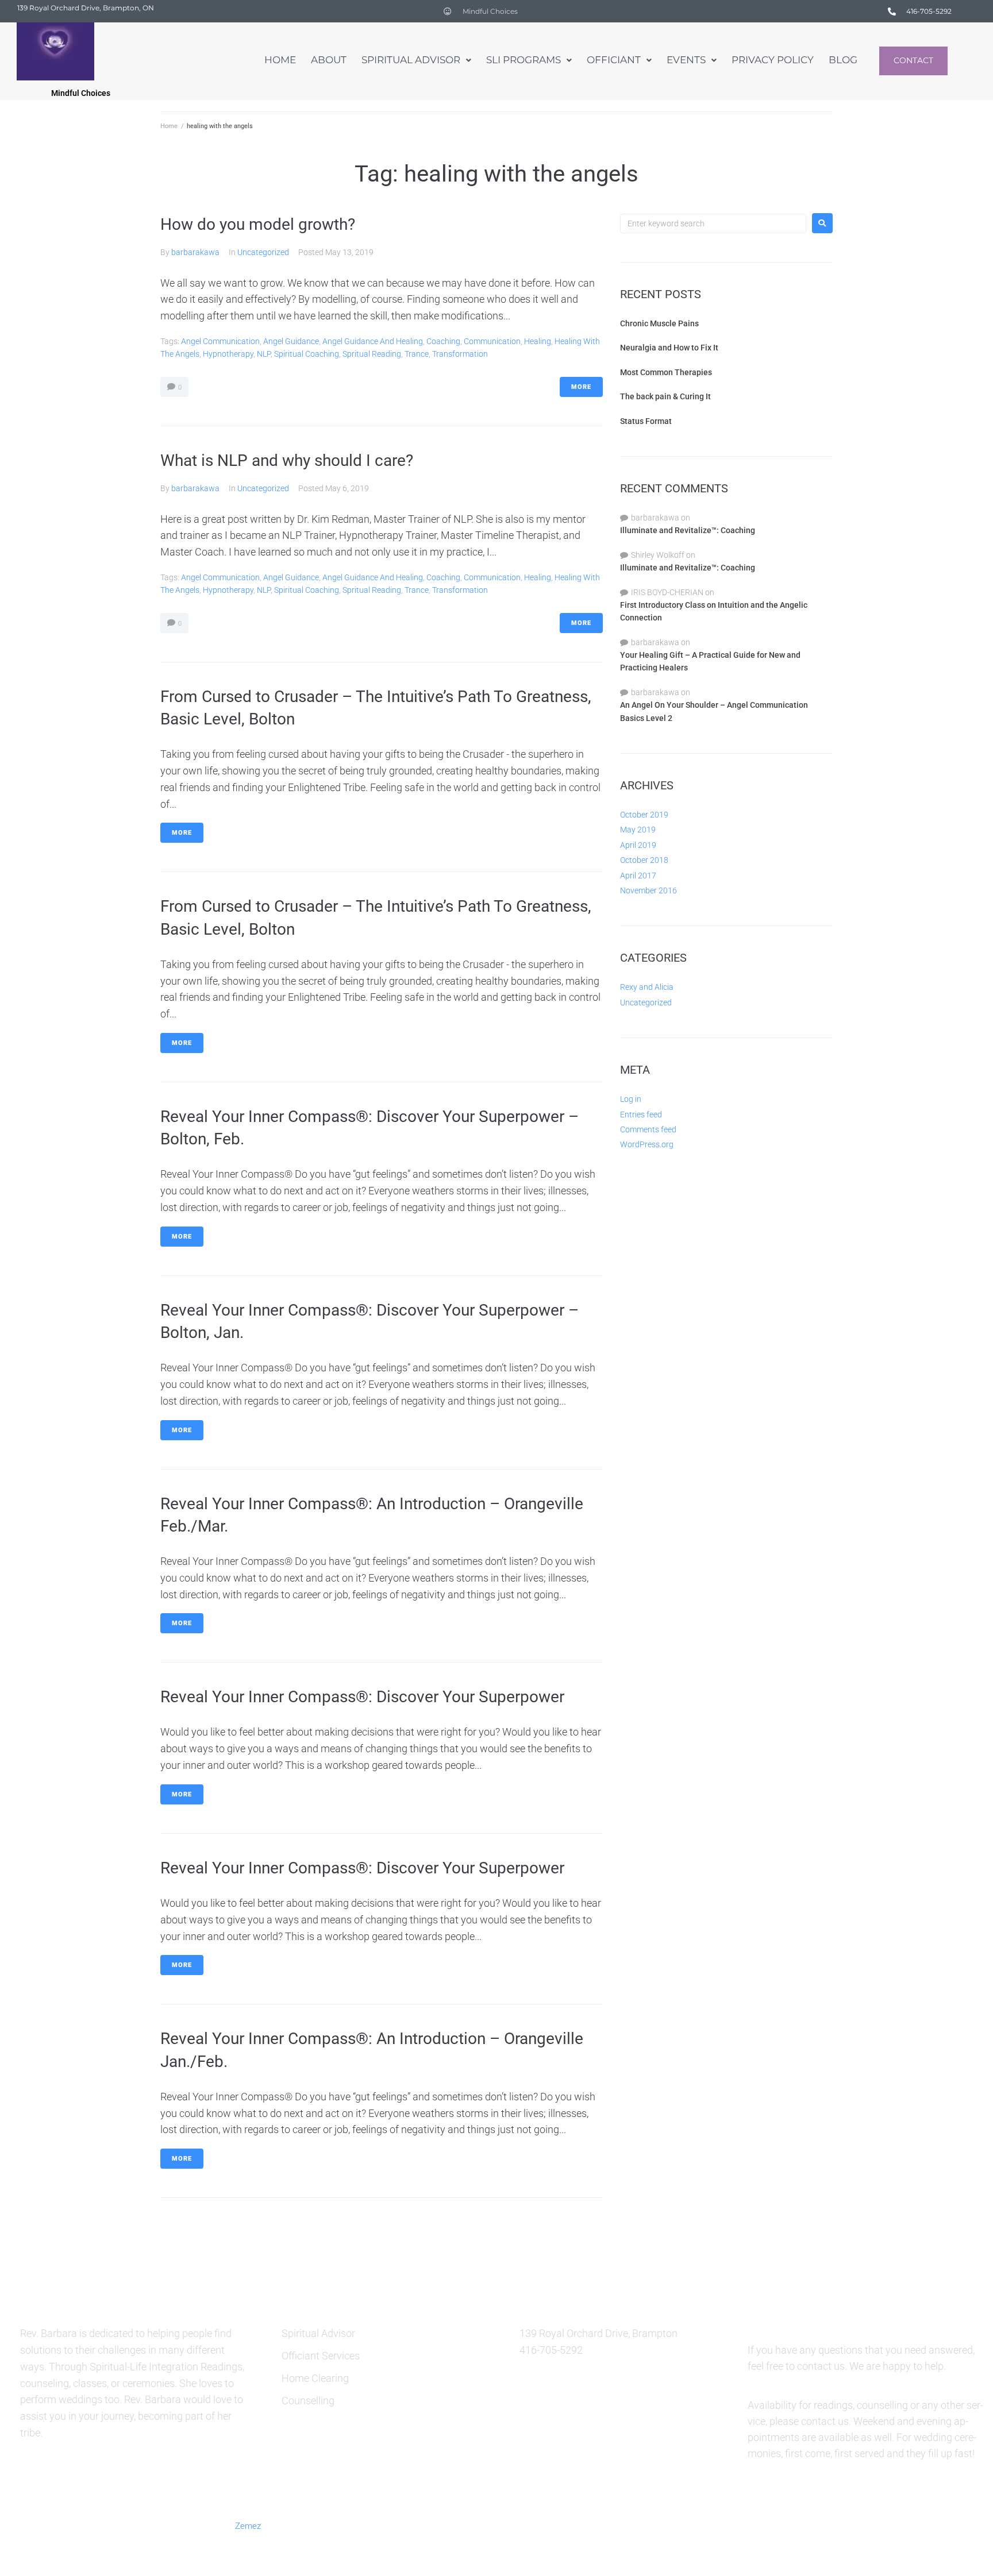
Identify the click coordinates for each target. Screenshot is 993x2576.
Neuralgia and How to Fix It (669, 348)
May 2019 (638, 830)
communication (492, 341)
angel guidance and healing (373, 341)
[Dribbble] (876, 2525)
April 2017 (638, 876)
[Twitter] (792, 2525)
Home (169, 126)
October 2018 (644, 860)
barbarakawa (195, 252)
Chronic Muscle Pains (659, 323)
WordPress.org (647, 1144)
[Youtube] (904, 2525)
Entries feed (641, 1115)
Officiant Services (321, 2356)
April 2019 (638, 845)
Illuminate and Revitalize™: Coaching (688, 530)
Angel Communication (220, 341)
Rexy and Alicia (647, 987)
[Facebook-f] (764, 2525)
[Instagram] (848, 2525)
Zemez (248, 2526)
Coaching (443, 341)
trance (417, 354)
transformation (460, 354)
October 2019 (644, 815)
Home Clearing (315, 2378)
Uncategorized (263, 252)
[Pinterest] (820, 2525)
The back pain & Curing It (665, 396)
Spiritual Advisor (318, 2333)
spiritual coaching (307, 354)
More (581, 387)
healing (538, 341)
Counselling (308, 2400)
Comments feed (648, 1129)
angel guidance (291, 341)
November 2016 (648, 890)
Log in (631, 1099)
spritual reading (372, 354)
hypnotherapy (228, 354)
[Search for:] (713, 223)
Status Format (646, 421)
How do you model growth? (258, 224)
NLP (264, 354)
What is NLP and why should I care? (287, 460)
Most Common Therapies (666, 372)
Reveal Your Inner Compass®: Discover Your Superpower (362, 1697)
